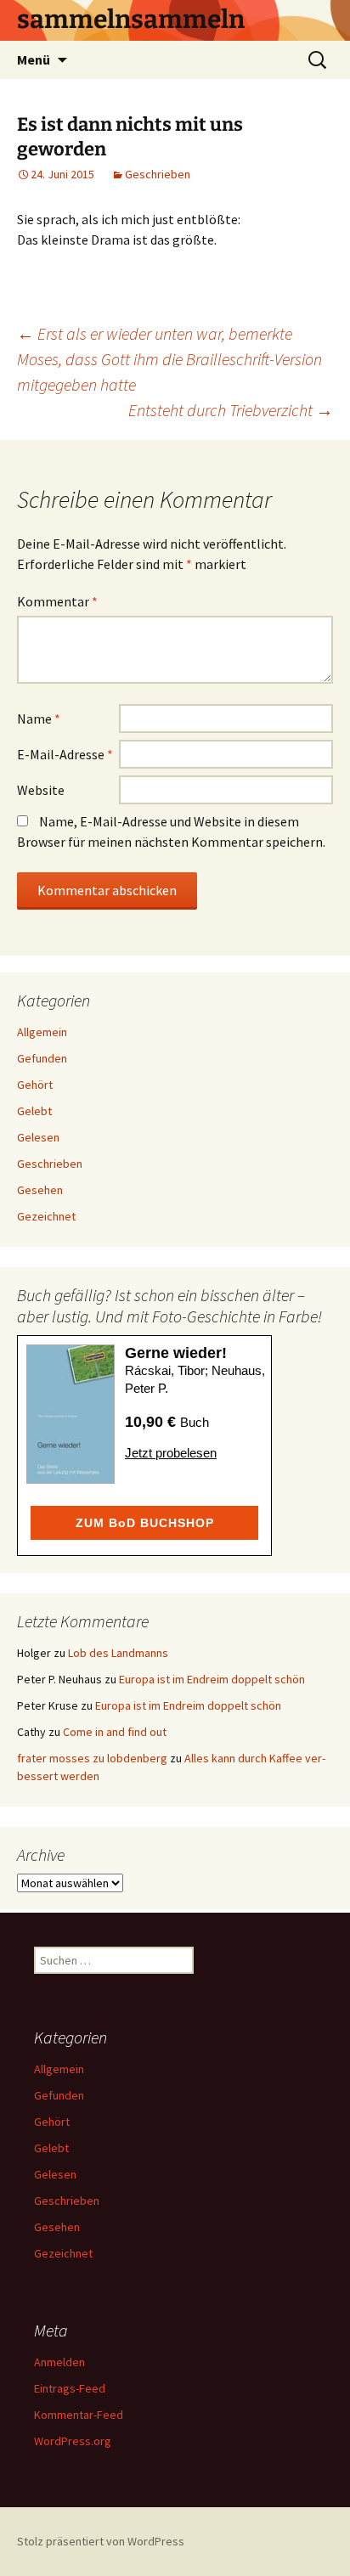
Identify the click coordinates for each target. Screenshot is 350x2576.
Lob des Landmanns (118, 1653)
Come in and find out (115, 1732)
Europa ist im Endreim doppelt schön (212, 1679)
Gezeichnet (46, 1216)
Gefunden (42, 1058)
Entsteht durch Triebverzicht (231, 410)
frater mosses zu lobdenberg (92, 1758)
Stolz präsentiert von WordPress (101, 2541)
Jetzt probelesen (171, 1453)
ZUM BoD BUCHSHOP (145, 1523)
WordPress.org (73, 2441)
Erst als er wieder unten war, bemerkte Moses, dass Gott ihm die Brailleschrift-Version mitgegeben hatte (169, 359)
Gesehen (40, 1190)
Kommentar (57, 601)
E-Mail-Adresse (65, 754)
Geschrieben (158, 174)
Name (39, 719)
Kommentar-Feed (79, 2415)
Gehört (35, 1085)
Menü (34, 59)
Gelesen (38, 1137)
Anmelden (59, 2362)
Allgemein (42, 1032)
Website (41, 790)
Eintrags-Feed (70, 2388)
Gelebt (34, 1111)
